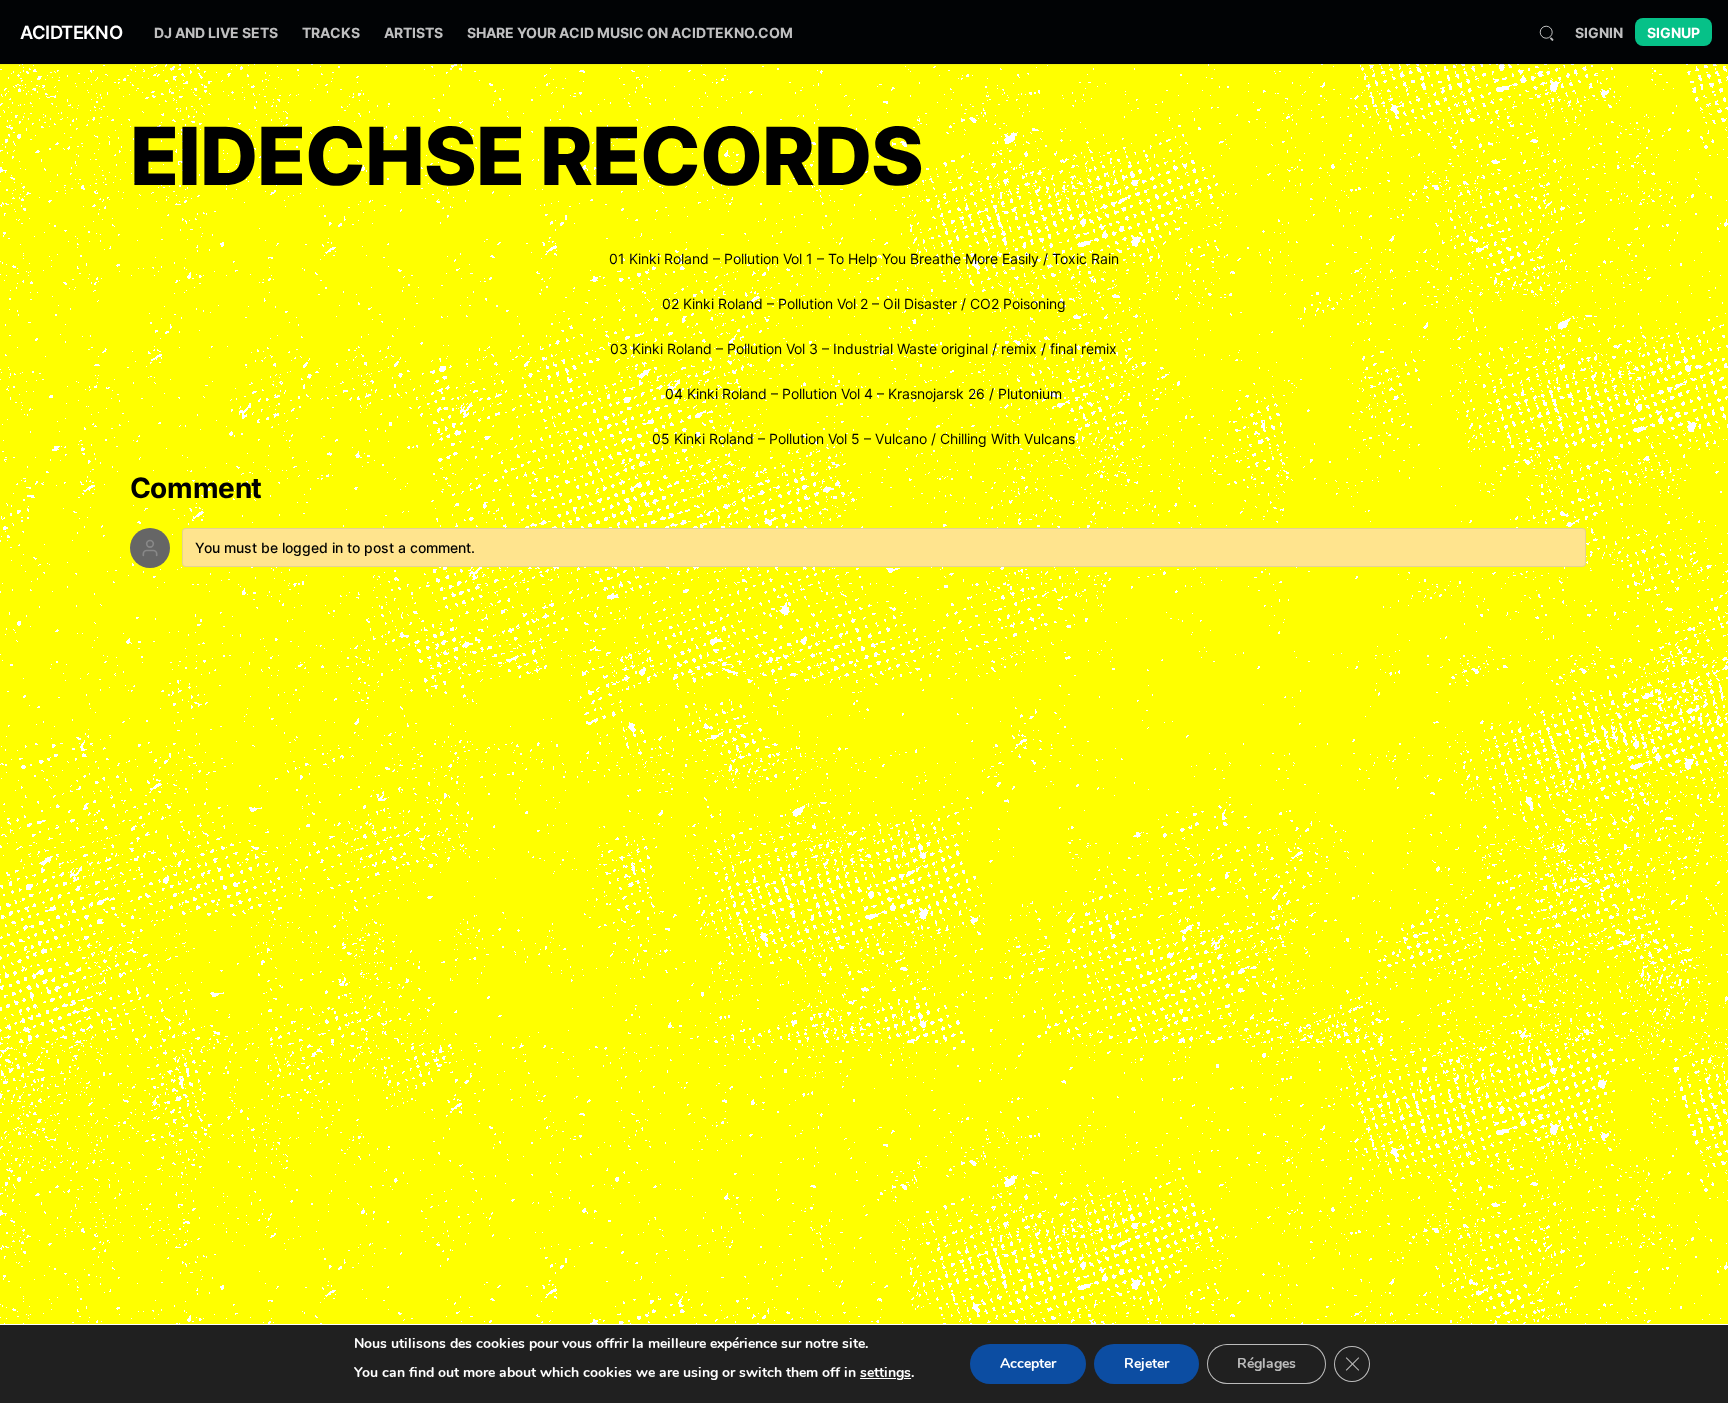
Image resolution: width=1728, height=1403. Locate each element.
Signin (1599, 32)
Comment (196, 488)
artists (413, 32)
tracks (331, 32)
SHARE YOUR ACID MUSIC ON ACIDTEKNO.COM (630, 32)
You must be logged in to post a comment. (335, 547)
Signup (1673, 32)
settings (885, 1372)
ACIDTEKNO (71, 32)
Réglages (1266, 1363)
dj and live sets (216, 32)
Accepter (1028, 1363)
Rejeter (1146, 1363)
